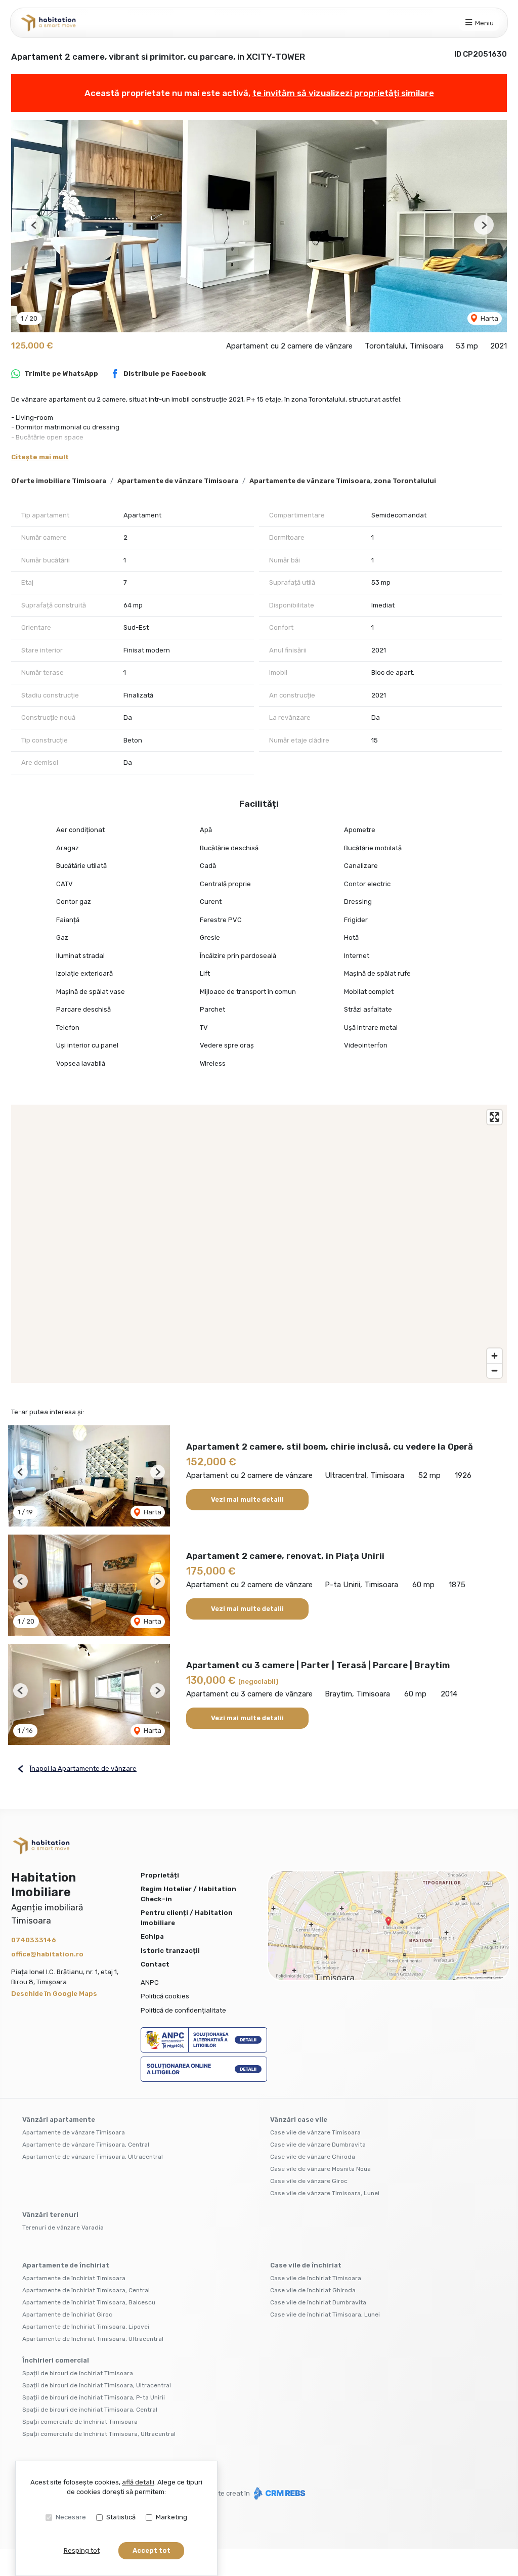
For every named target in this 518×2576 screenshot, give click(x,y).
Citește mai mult (40, 457)
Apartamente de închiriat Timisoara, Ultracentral (93, 2339)
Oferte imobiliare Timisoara (59, 481)
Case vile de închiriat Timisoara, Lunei (325, 2315)
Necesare (71, 2517)
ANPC (150, 1982)
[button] (34, 225)
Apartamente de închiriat (66, 2265)
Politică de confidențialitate (183, 2010)
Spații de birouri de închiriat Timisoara (78, 2373)
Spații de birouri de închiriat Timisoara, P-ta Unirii (94, 2397)
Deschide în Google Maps (54, 1994)
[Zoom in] (494, 1356)
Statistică (121, 2517)
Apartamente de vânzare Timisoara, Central (86, 2145)
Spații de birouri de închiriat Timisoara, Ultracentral (97, 2385)
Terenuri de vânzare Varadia (63, 2228)
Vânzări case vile (299, 2120)
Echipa (152, 1936)
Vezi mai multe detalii (247, 1499)
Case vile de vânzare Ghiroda (313, 2157)
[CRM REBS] (278, 2493)
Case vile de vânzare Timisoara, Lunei (325, 2193)
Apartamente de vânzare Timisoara (178, 481)
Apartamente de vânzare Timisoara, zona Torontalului (343, 481)
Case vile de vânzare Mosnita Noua (320, 2169)
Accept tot (152, 2550)
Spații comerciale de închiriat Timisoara (80, 2422)
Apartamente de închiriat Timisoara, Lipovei (86, 2327)
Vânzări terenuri (50, 2215)
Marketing (171, 2517)
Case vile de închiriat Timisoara (316, 2278)
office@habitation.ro (47, 1954)
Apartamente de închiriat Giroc (67, 2315)
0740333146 (34, 1940)
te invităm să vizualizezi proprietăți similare (343, 93)
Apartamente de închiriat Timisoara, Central (86, 2290)
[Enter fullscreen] (494, 1117)
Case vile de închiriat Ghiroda (313, 2290)
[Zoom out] (494, 1370)
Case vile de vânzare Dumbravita (318, 2145)
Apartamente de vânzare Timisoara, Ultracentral (93, 2157)
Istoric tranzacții (170, 1951)
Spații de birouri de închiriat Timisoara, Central (90, 2410)
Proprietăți (160, 1875)
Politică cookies (165, 1996)
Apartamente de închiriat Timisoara (74, 2278)
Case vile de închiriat (306, 2265)
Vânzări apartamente (59, 2120)
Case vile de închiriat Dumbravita (318, 2302)
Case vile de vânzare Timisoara (315, 2132)
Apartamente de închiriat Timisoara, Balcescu (89, 2302)
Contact (155, 1964)
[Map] (259, 1244)
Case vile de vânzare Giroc (309, 2181)
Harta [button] (489, 318)
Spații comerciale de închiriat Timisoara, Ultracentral (99, 2434)
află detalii (138, 2482)
